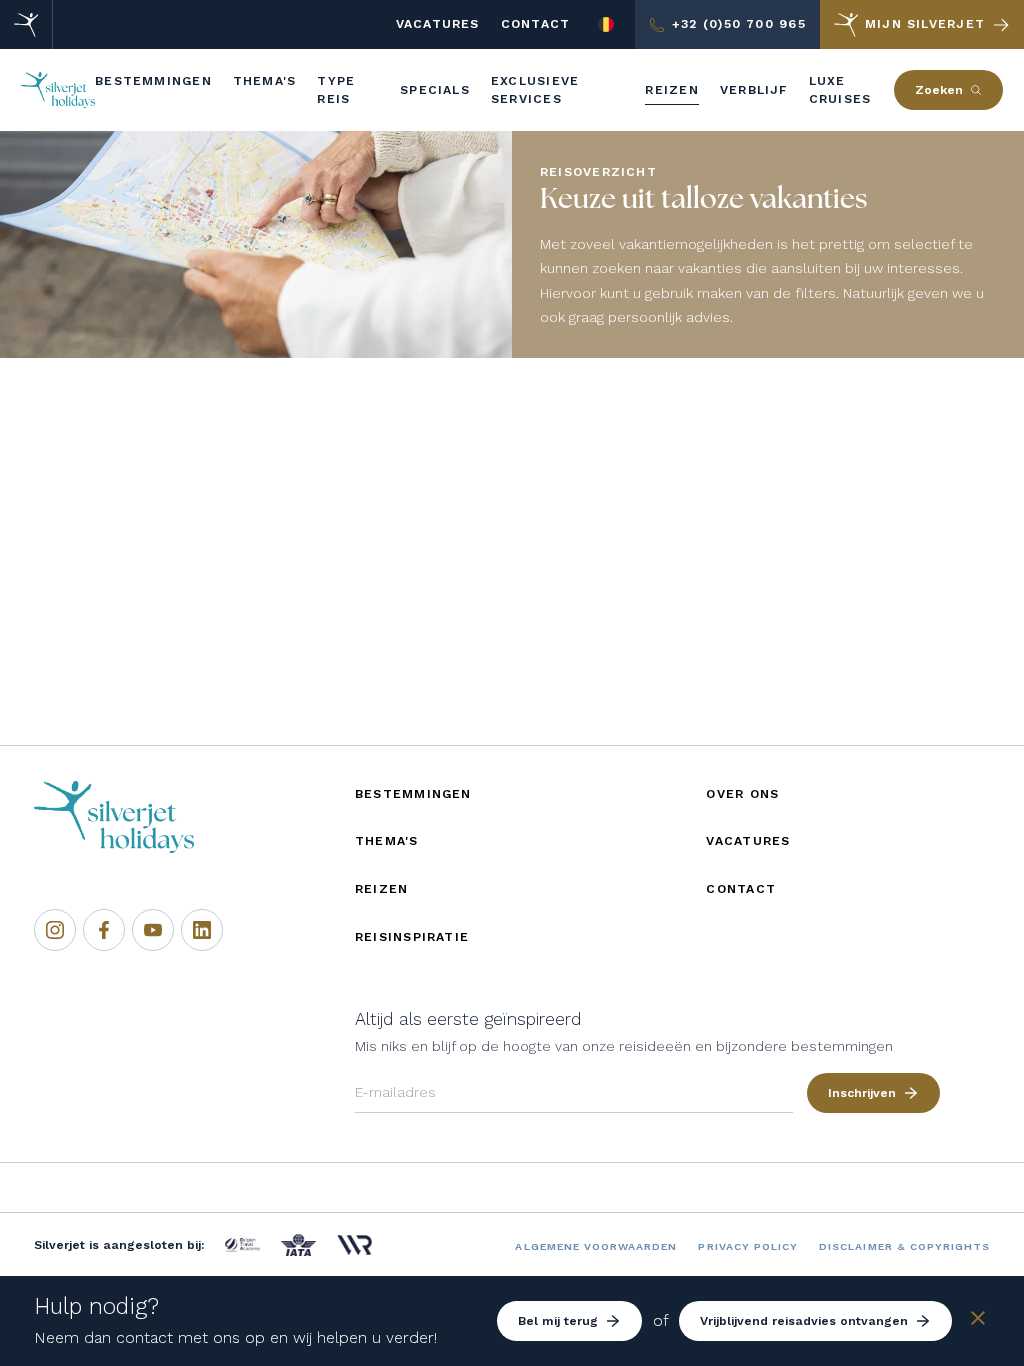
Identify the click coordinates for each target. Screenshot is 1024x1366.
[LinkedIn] (202, 930)
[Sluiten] (978, 1321)
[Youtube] (153, 930)
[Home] (26, 24)
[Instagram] (55, 930)
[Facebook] (104, 930)
